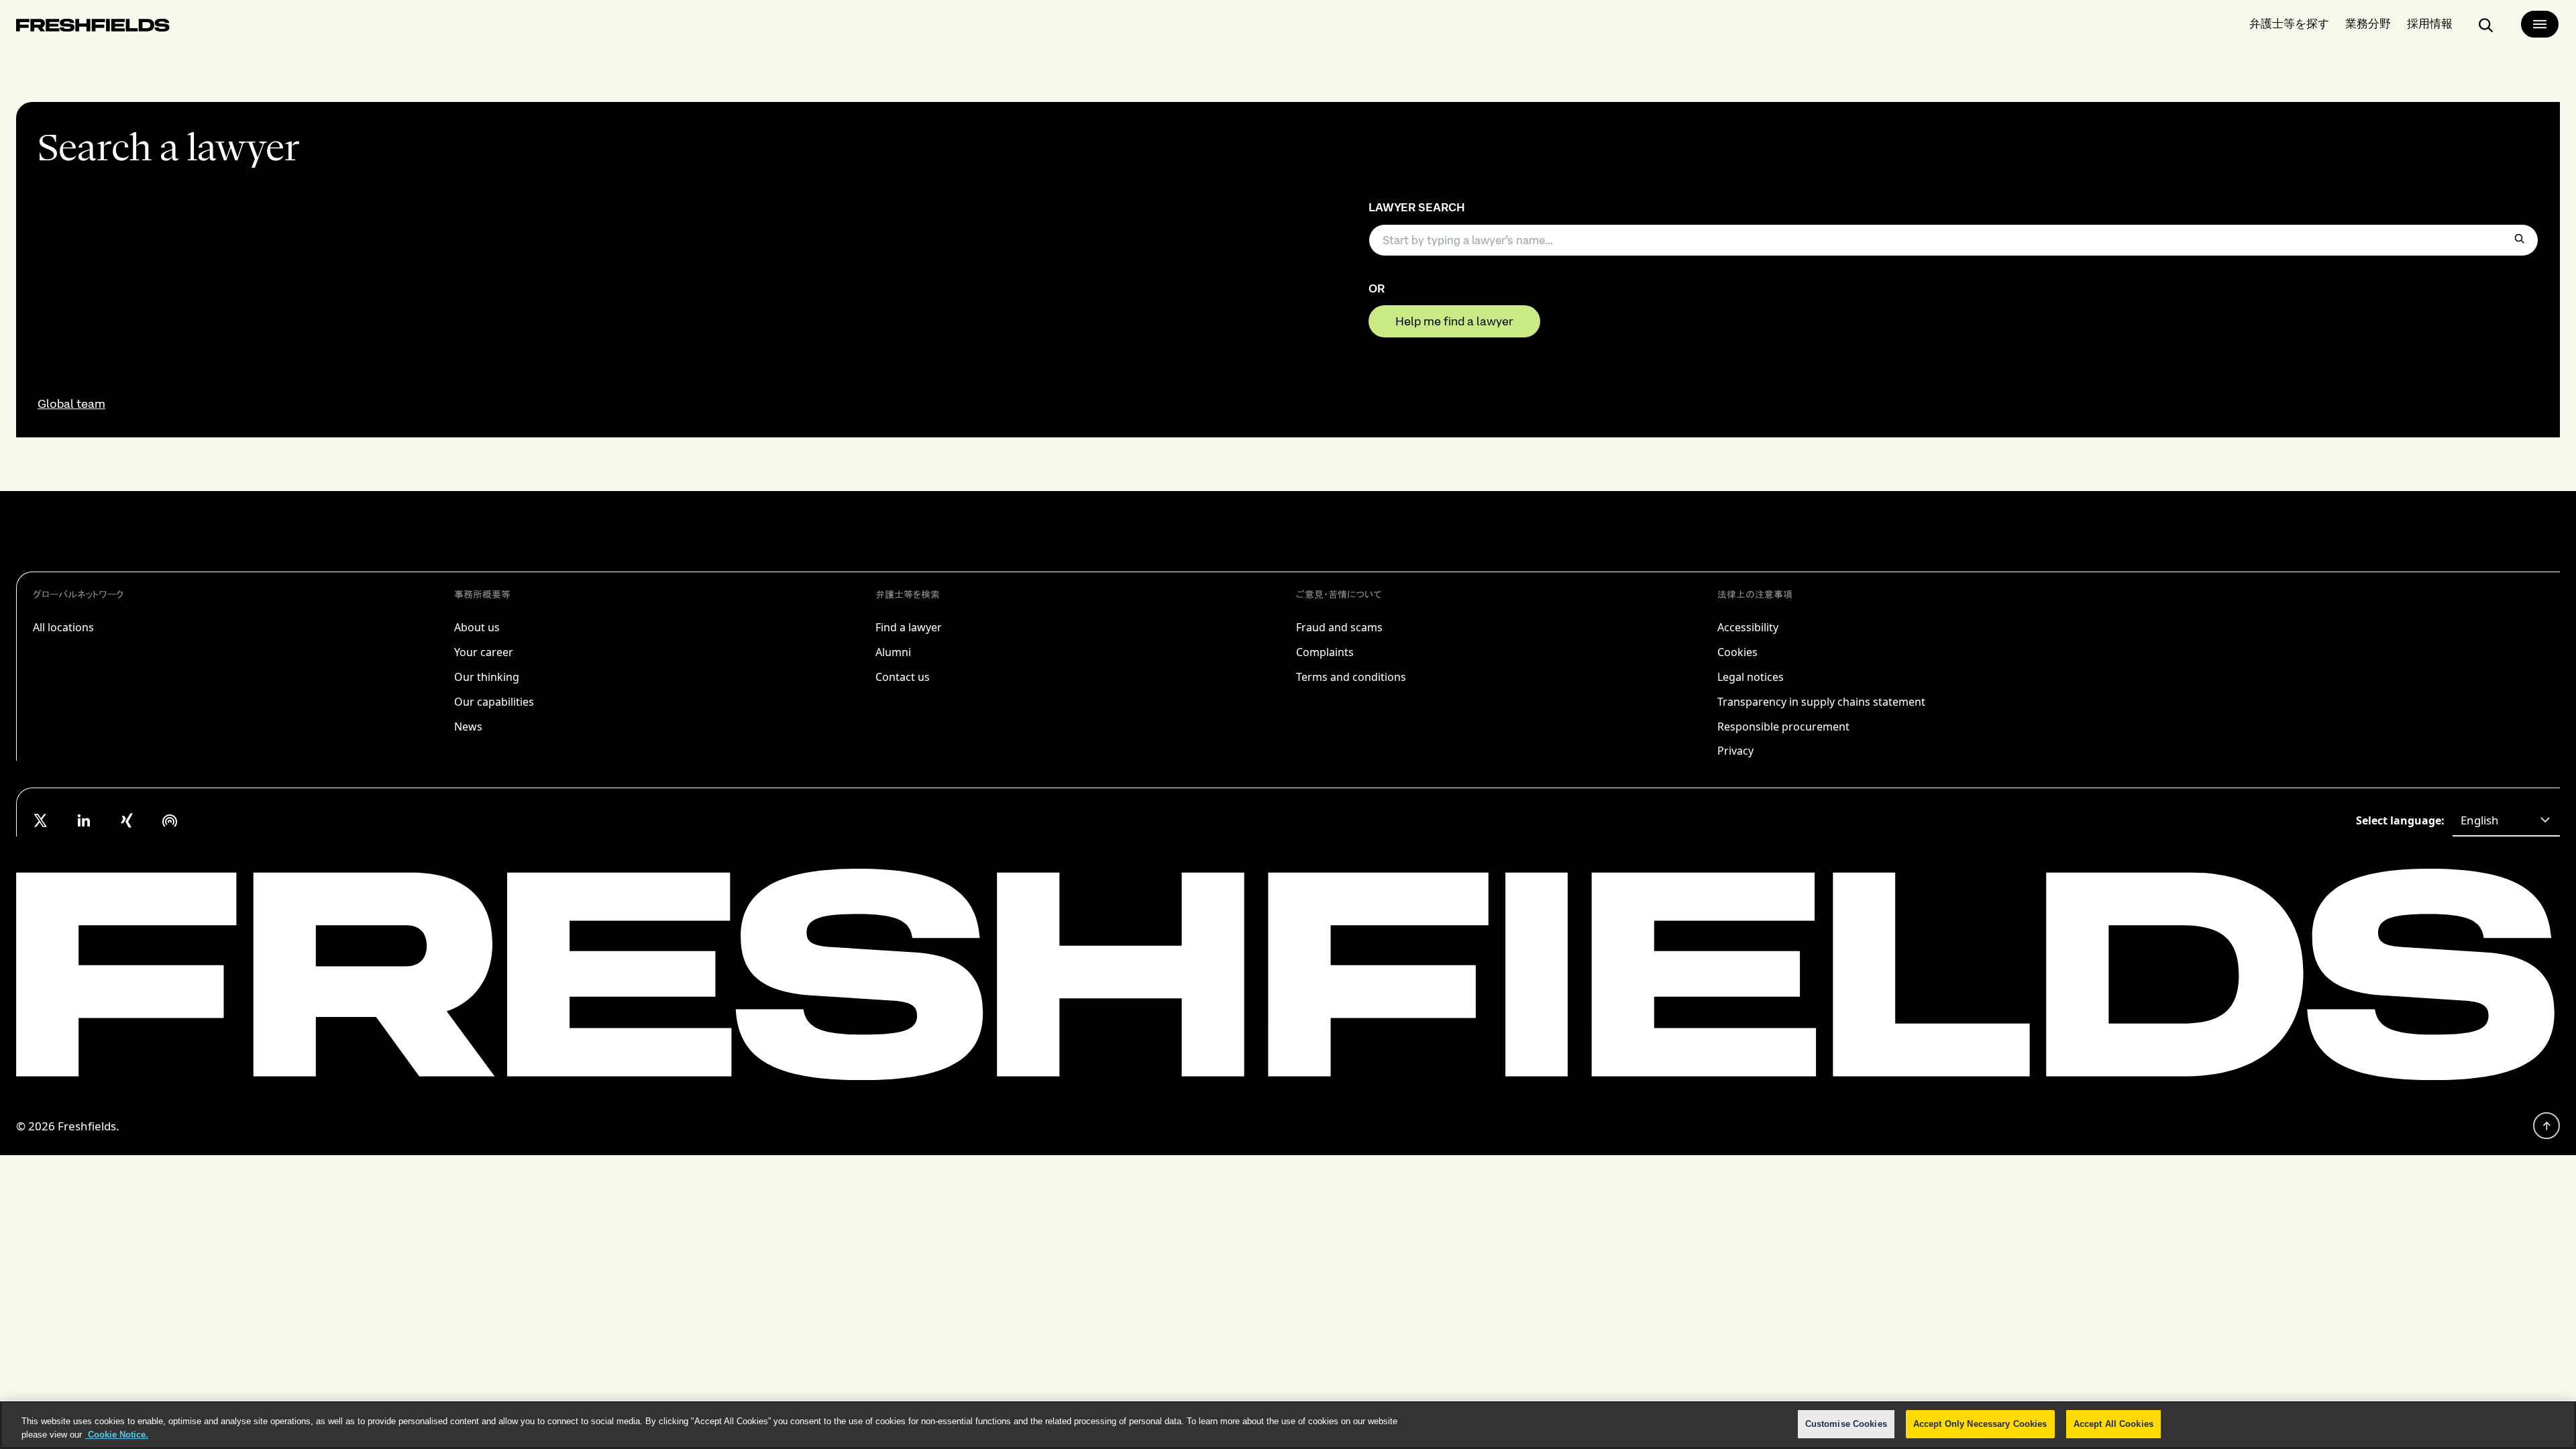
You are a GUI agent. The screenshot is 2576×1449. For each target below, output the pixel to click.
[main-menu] (2540, 24)
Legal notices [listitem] (1751, 677)
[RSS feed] (170, 820)
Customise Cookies (1846, 1424)
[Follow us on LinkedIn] (84, 820)
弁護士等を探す (2289, 23)
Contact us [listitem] (903, 677)
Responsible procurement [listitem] (1783, 727)
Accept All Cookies (2113, 1424)
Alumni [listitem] (893, 652)
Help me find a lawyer (1454, 321)
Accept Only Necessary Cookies (1980, 1424)
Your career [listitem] (484, 652)
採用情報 (2430, 23)
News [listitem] (468, 727)
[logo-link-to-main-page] (93, 28)
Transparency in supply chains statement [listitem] (1821, 702)
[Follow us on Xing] (127, 820)
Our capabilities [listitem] (494, 702)
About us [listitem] (477, 627)
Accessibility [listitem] (1748, 627)
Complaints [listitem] (1325, 652)
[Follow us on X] (41, 820)
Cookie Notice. (117, 1435)
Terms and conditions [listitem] (1351, 677)
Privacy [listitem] (1735, 751)
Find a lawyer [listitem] (909, 627)
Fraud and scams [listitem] (1339, 627)
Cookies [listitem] (1737, 652)
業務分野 (2368, 23)
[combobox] (2506, 820)
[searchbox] (1953, 240)
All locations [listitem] (63, 627)
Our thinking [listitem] (487, 677)
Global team (71, 404)
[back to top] (2546, 1126)
